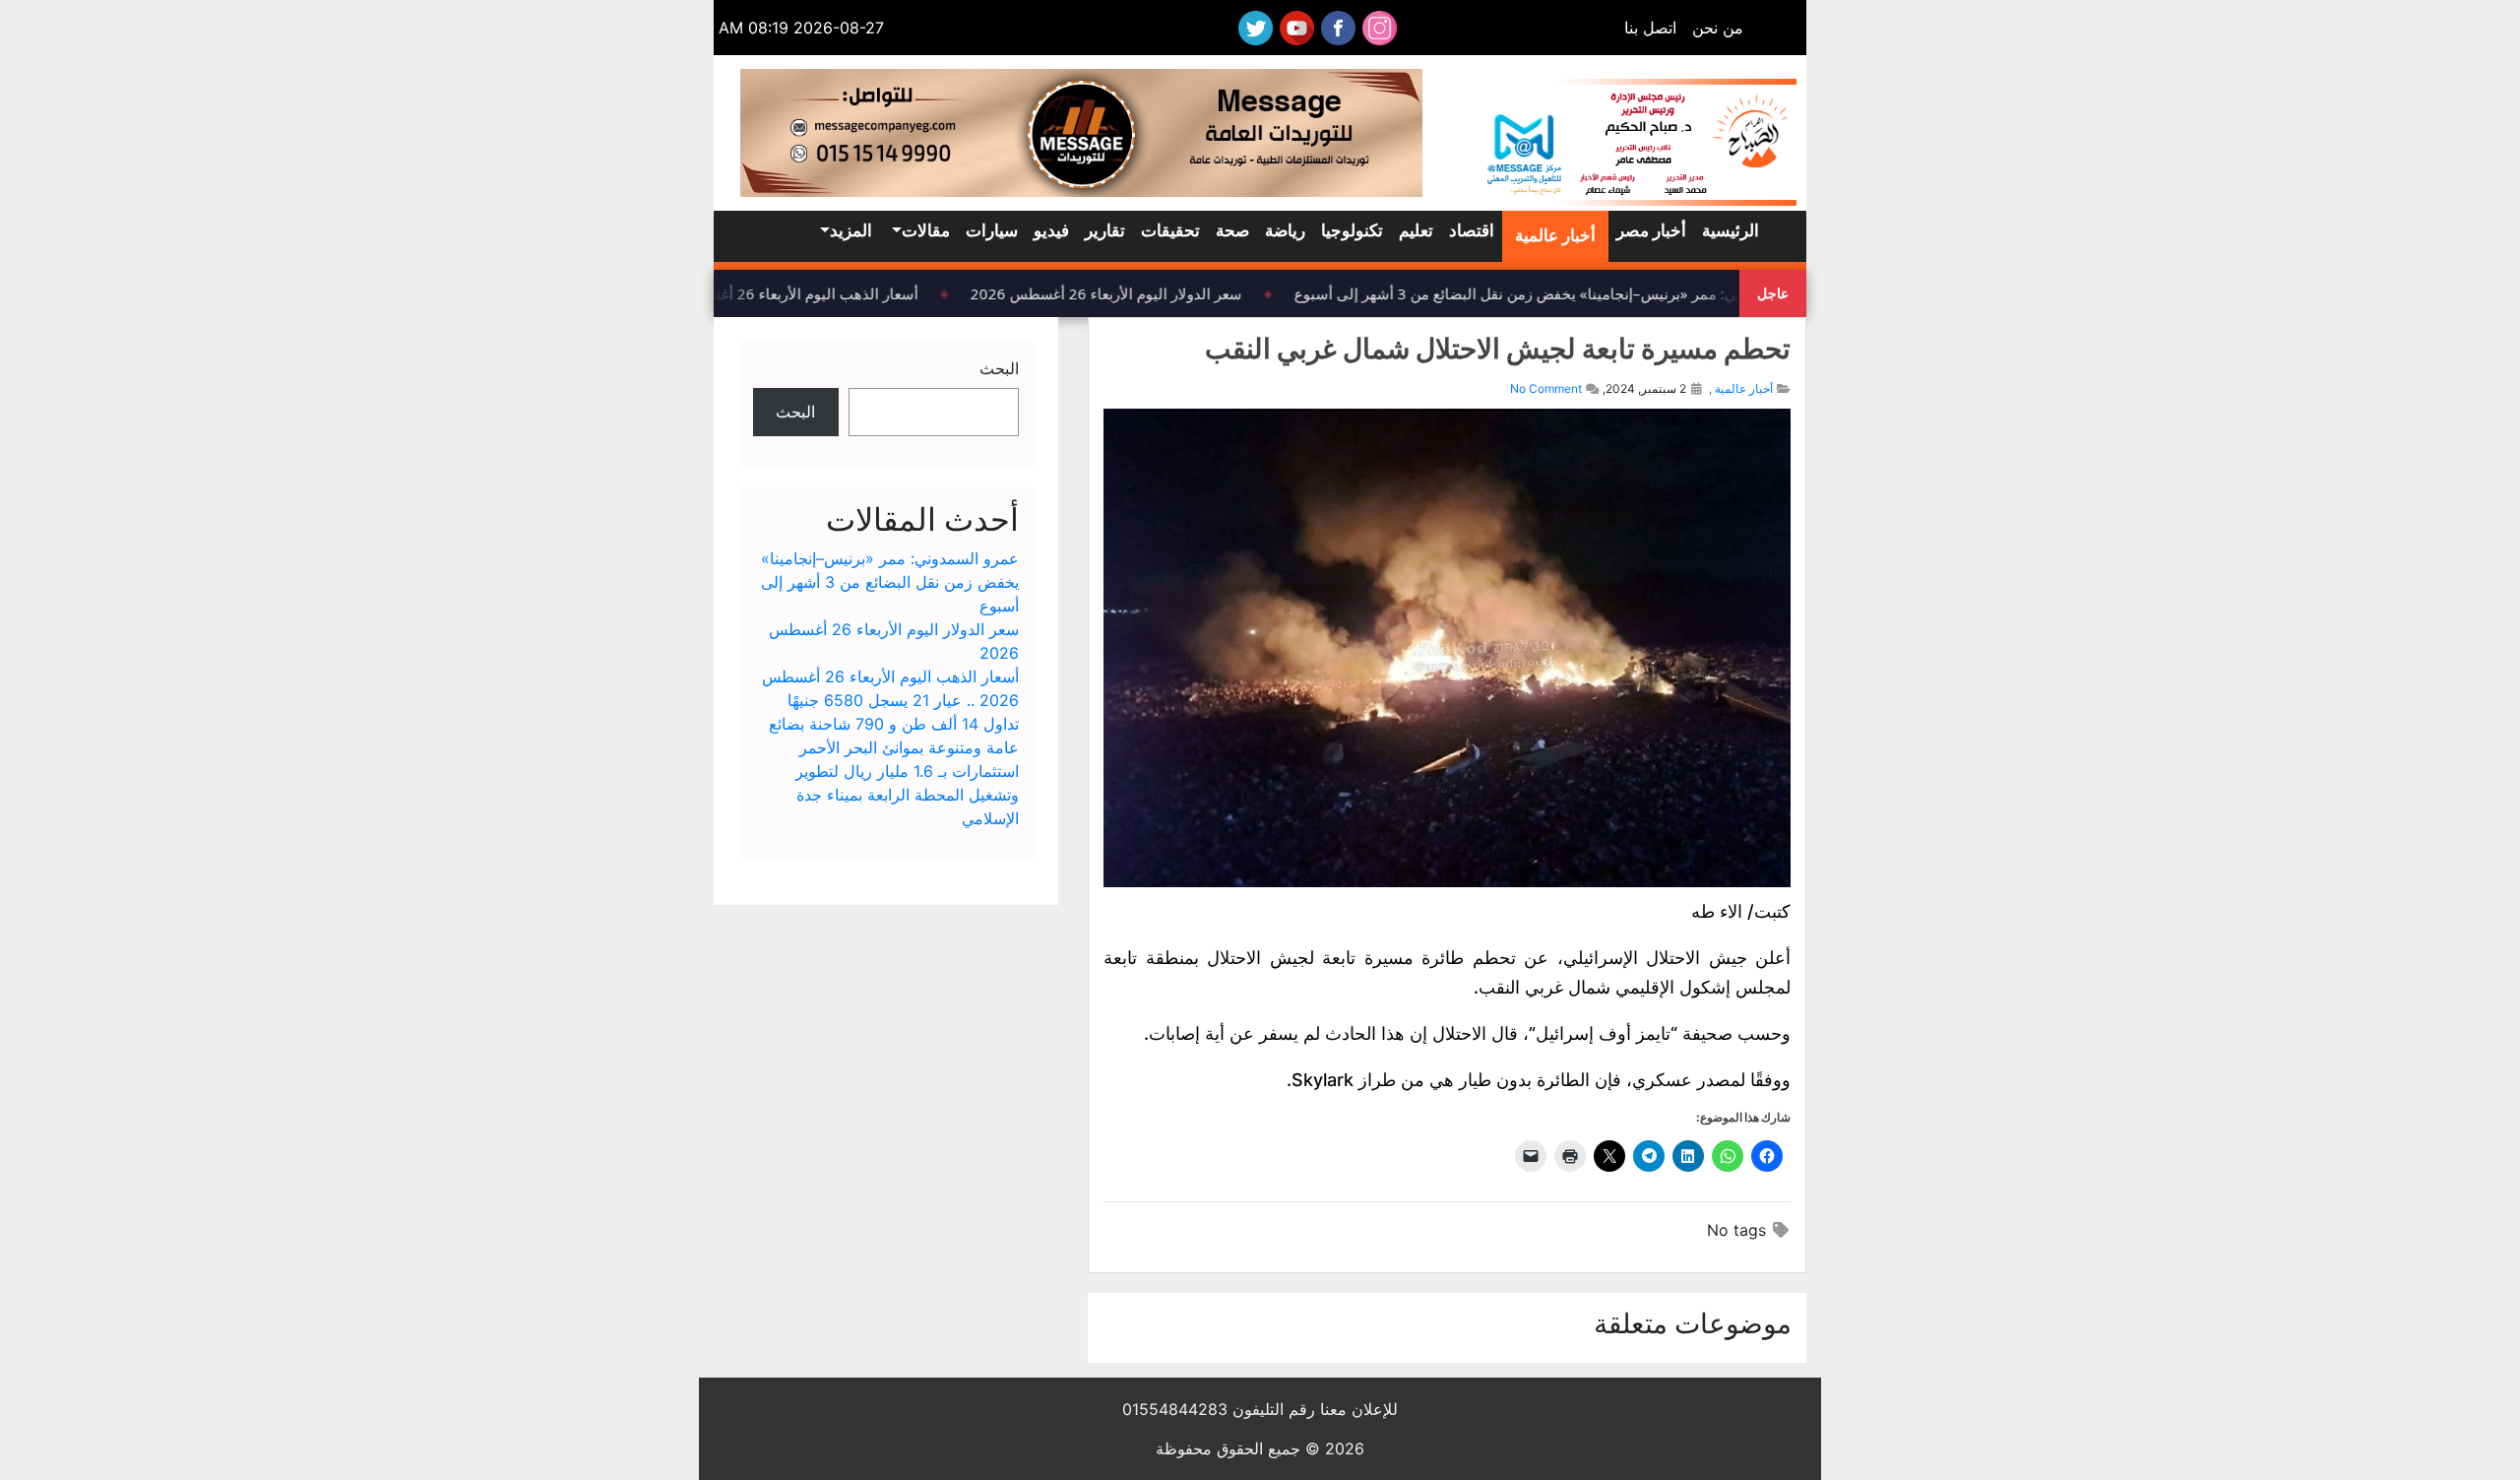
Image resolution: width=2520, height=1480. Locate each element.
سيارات (992, 230)
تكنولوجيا (1352, 230)
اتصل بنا (1650, 28)
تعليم (1416, 230)
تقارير (1105, 230)
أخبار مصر (1651, 230)
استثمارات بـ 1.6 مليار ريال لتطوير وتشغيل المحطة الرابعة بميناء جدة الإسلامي (907, 795)
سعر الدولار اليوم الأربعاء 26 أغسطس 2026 (1117, 293)
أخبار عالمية (1555, 235)
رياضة (1285, 230)
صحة (1232, 230)
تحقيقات (1170, 230)
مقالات (926, 230)
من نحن (1718, 28)
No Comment (1546, 388)
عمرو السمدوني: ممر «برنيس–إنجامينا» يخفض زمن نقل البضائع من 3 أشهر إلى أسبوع (1570, 293)
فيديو (1051, 230)
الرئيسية (1731, 230)
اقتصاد (1472, 230)
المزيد (851, 230)
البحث (999, 368)
